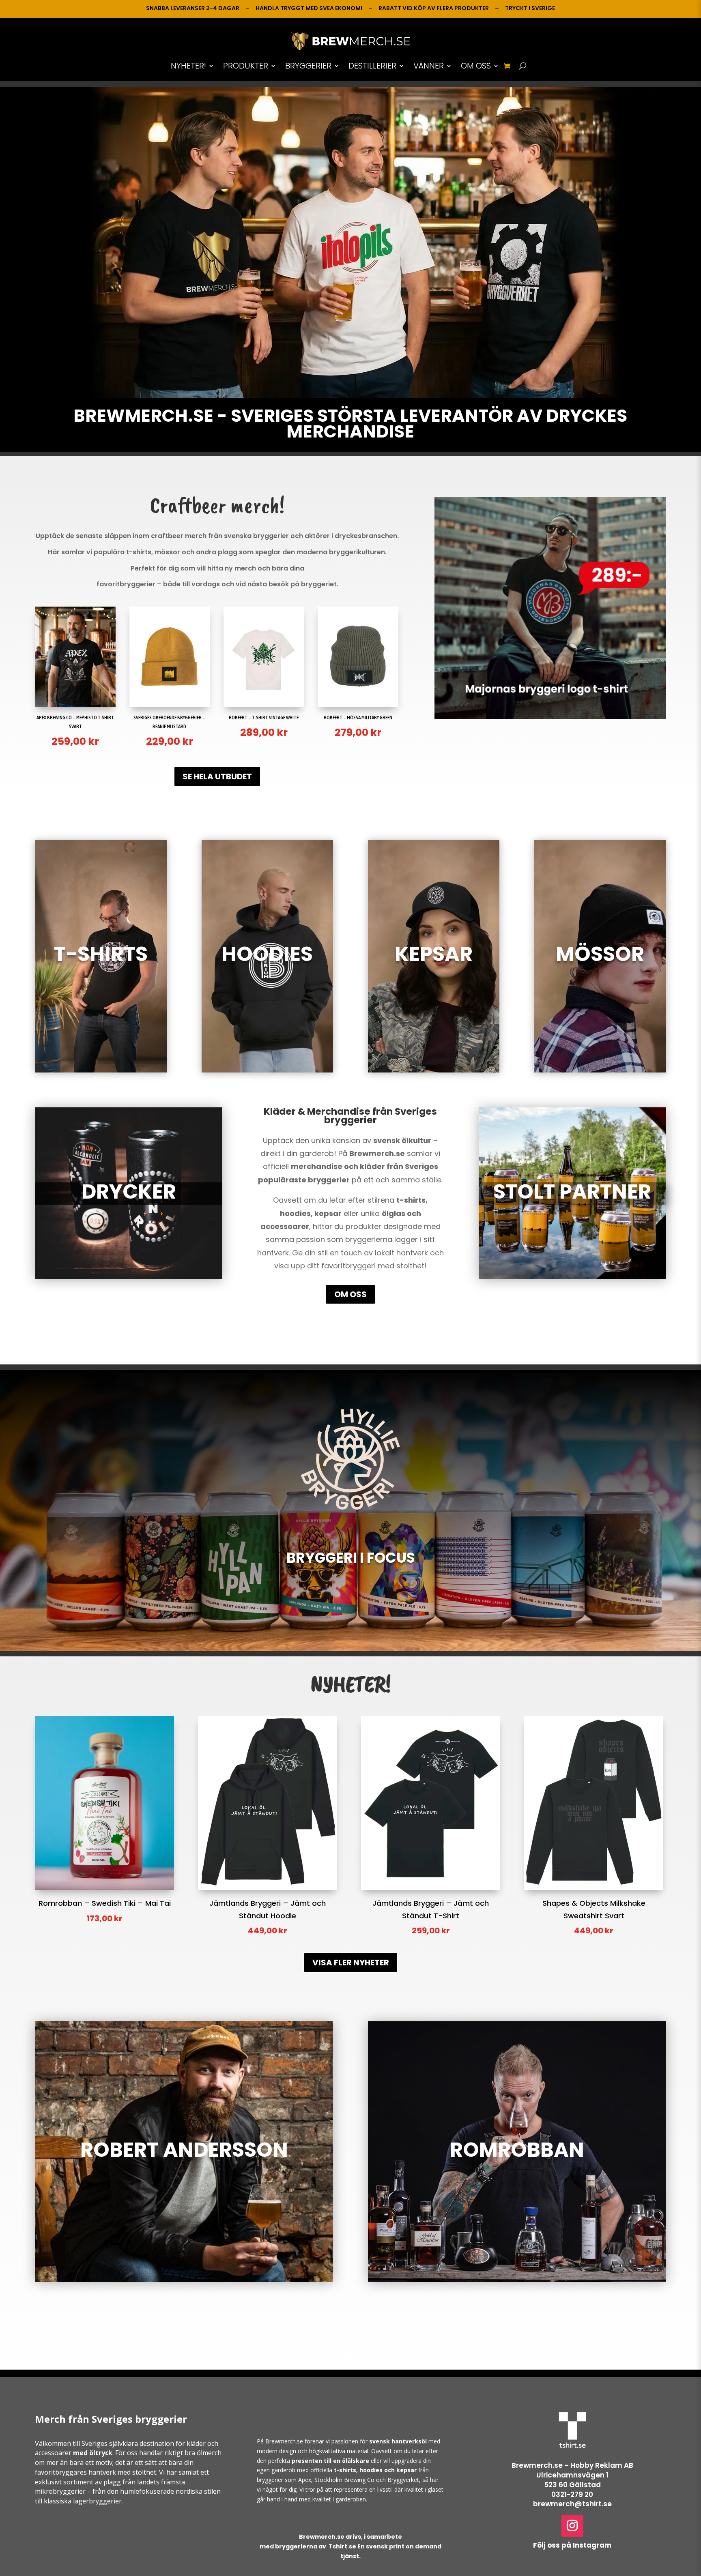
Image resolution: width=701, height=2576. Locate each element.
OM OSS (476, 66)
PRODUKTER (246, 66)
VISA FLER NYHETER (351, 1963)
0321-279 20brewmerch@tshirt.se (572, 2499)
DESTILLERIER (372, 66)
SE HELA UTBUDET (217, 776)
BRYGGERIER (308, 66)
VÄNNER (429, 66)
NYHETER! (188, 66)
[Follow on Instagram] (572, 2526)
